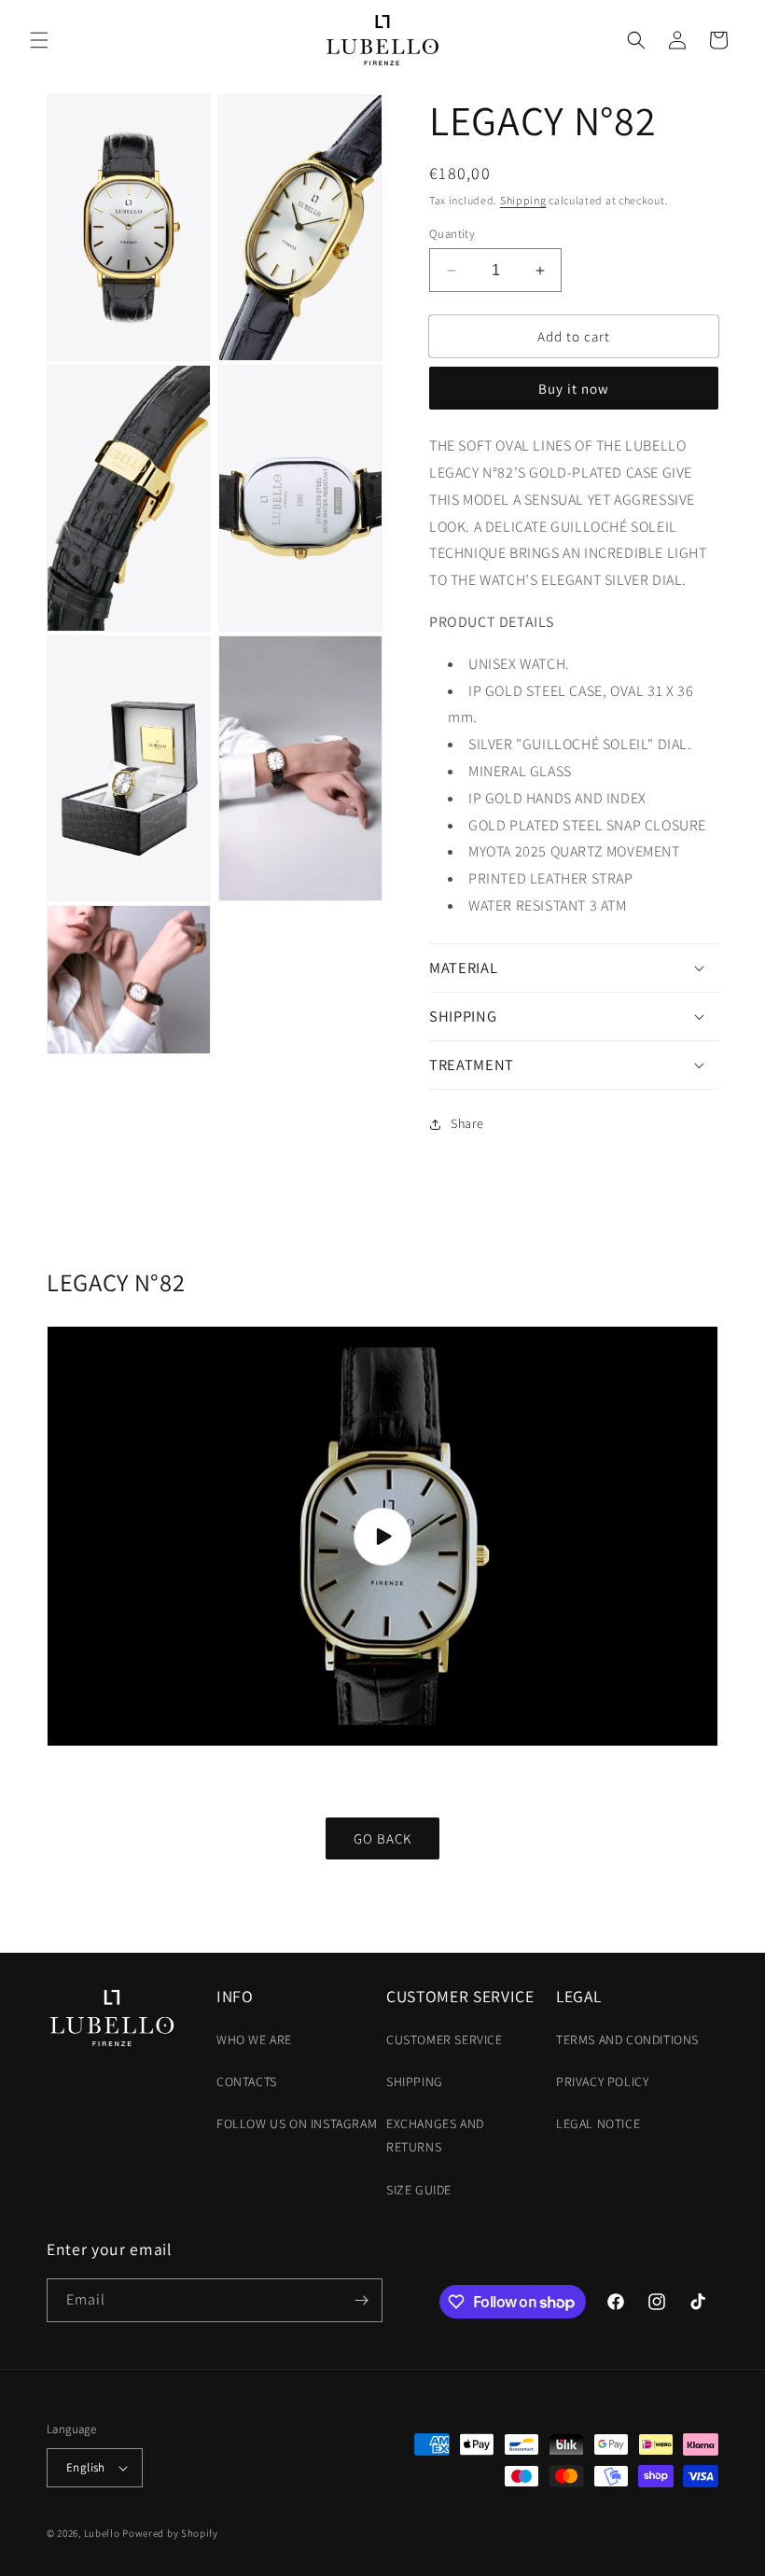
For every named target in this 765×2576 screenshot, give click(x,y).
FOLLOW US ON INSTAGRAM (297, 2123)
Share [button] (467, 1123)
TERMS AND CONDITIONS (627, 2040)
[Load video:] (382, 1536)
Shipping (523, 200)
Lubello (102, 2533)
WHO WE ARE (254, 2040)
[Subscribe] (361, 2300)
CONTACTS (247, 2082)
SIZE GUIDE (419, 2190)
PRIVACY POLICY (602, 2082)
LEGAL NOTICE (598, 2123)
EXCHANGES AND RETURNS (435, 2135)
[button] (39, 40)
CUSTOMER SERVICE (445, 2040)
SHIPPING (415, 2082)
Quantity (452, 234)
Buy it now (574, 389)
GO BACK (382, 1838)
